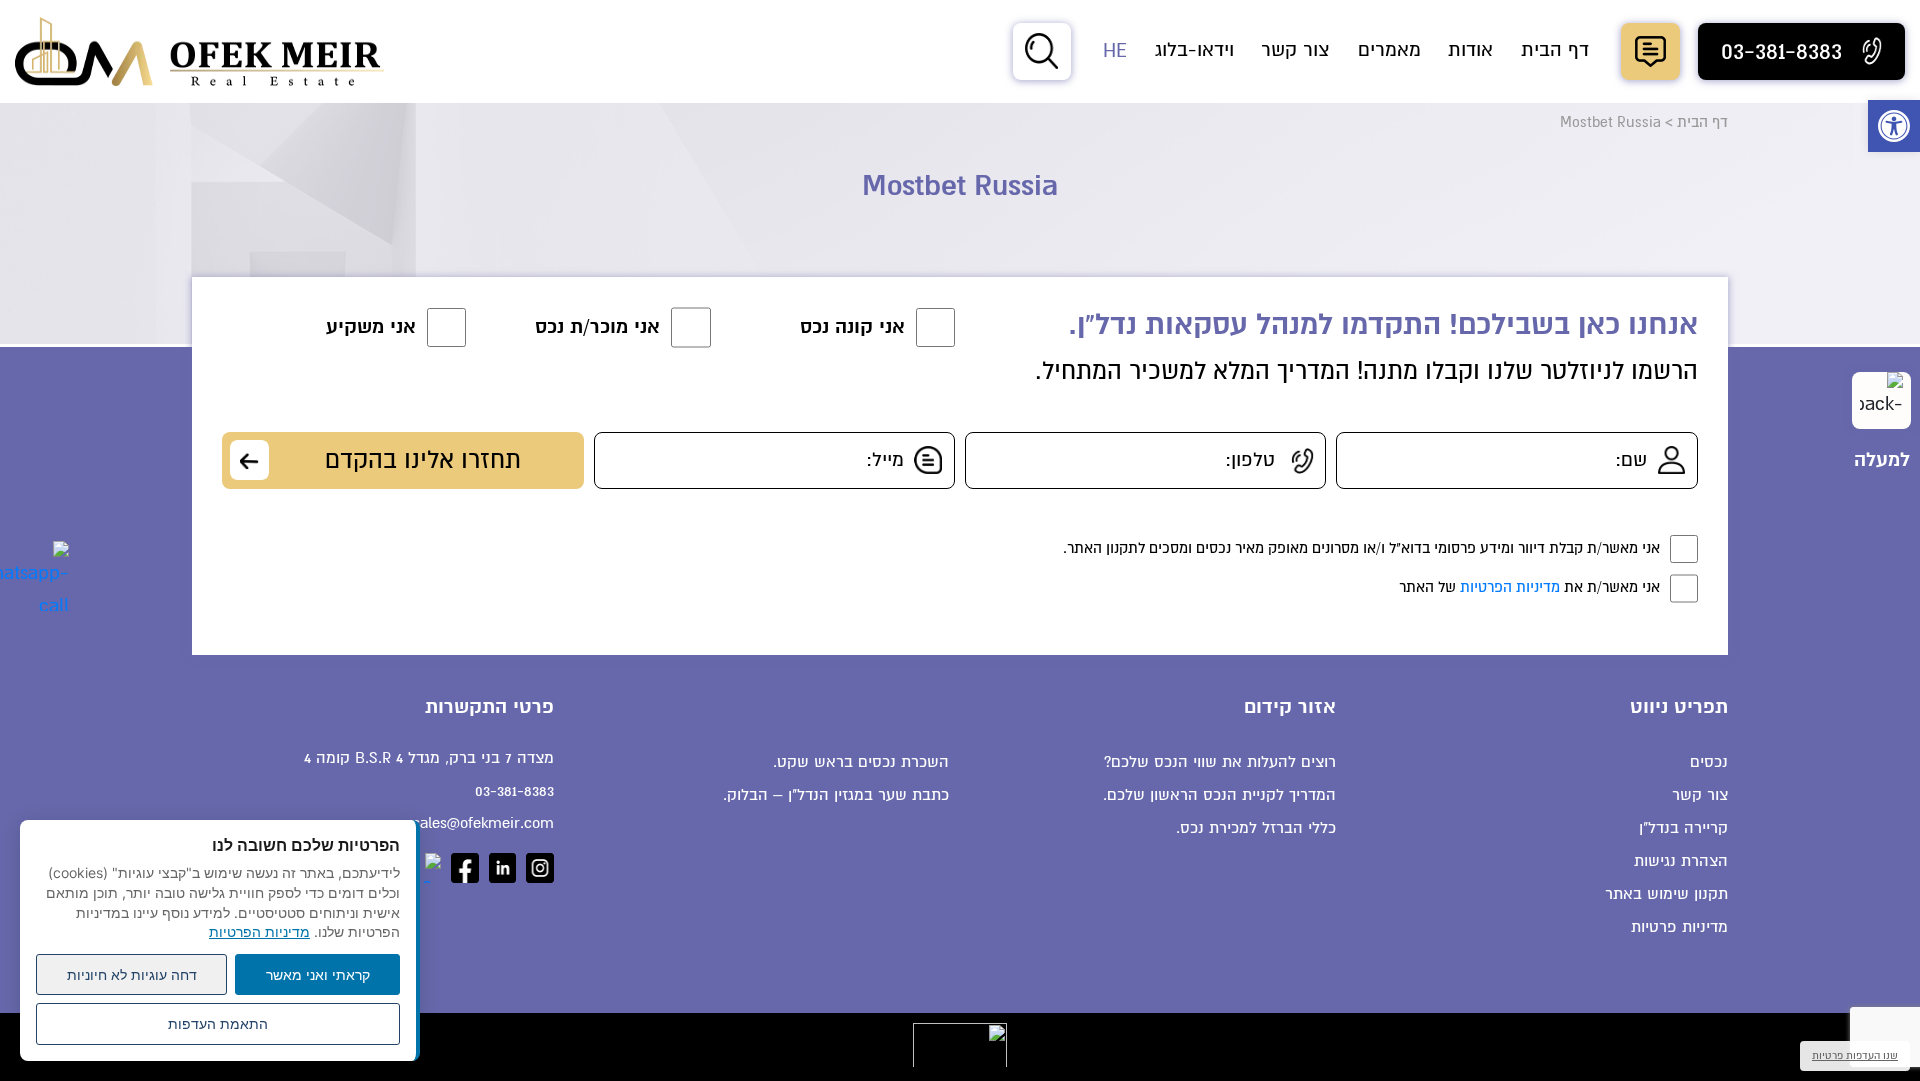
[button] (1894, 126)
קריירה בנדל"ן (1683, 828)
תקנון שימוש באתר (1666, 894)
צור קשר (1295, 50)
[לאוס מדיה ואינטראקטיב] (960, 1045)
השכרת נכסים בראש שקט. (861, 762)
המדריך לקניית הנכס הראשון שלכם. (1219, 795)
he (1115, 51)
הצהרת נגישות (1681, 861)
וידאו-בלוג (1194, 50)
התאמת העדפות (218, 1023)
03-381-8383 (514, 791)
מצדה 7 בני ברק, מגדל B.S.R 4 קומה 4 (428, 758)
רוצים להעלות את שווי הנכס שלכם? (1220, 762)
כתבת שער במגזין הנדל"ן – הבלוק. (836, 795)
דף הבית (1555, 50)
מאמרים (1389, 50)
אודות (1470, 50)
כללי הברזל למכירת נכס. (1256, 828)
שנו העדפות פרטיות (1855, 1055)
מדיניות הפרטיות (1510, 587)
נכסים (1709, 762)
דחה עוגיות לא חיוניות (132, 974)
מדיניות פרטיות (1679, 927)
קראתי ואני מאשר (318, 974)
